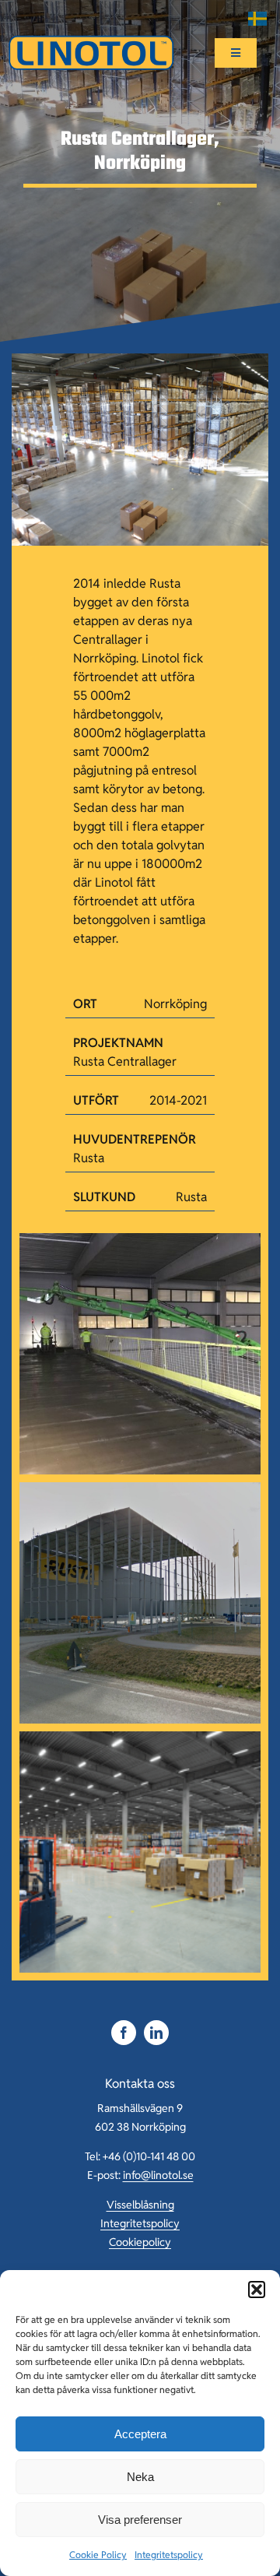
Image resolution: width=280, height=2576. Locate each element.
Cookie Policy (98, 2555)
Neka (140, 2477)
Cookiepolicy (140, 2242)
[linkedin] (156, 2033)
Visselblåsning (140, 2205)
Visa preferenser (140, 2520)
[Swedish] (258, 19)
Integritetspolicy (169, 2555)
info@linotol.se (158, 2175)
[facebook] (124, 2033)
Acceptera (140, 2434)
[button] (257, 2290)
